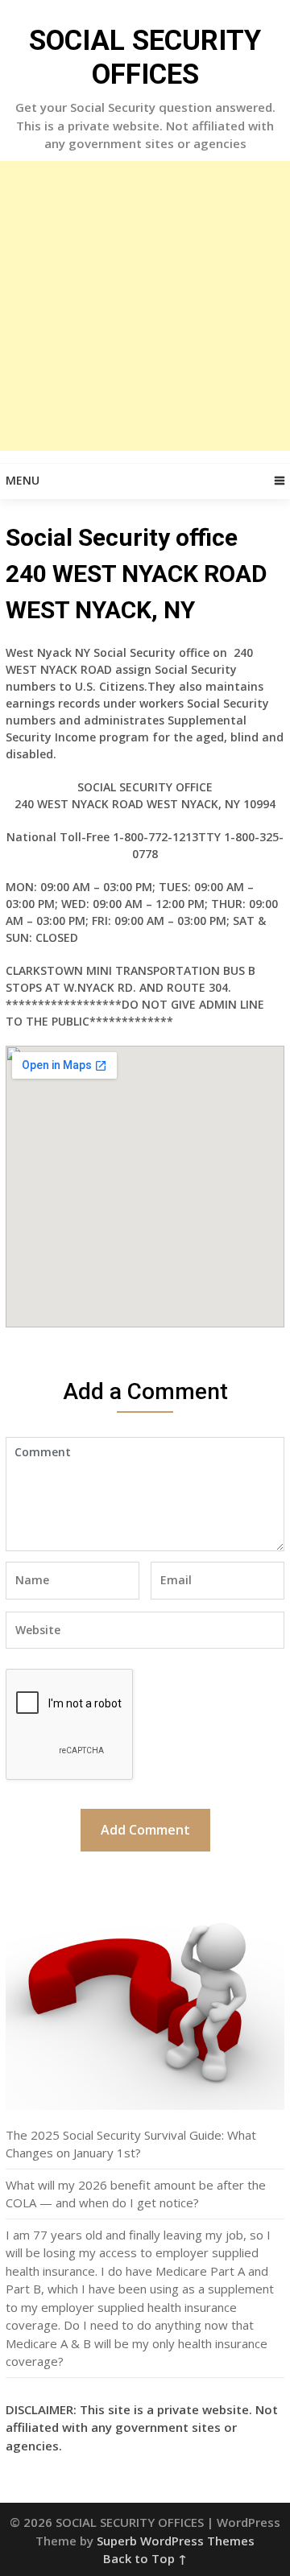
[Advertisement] (145, 306)
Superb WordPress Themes (176, 2541)
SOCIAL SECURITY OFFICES (145, 58)
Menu (23, 480)
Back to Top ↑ (145, 2558)
